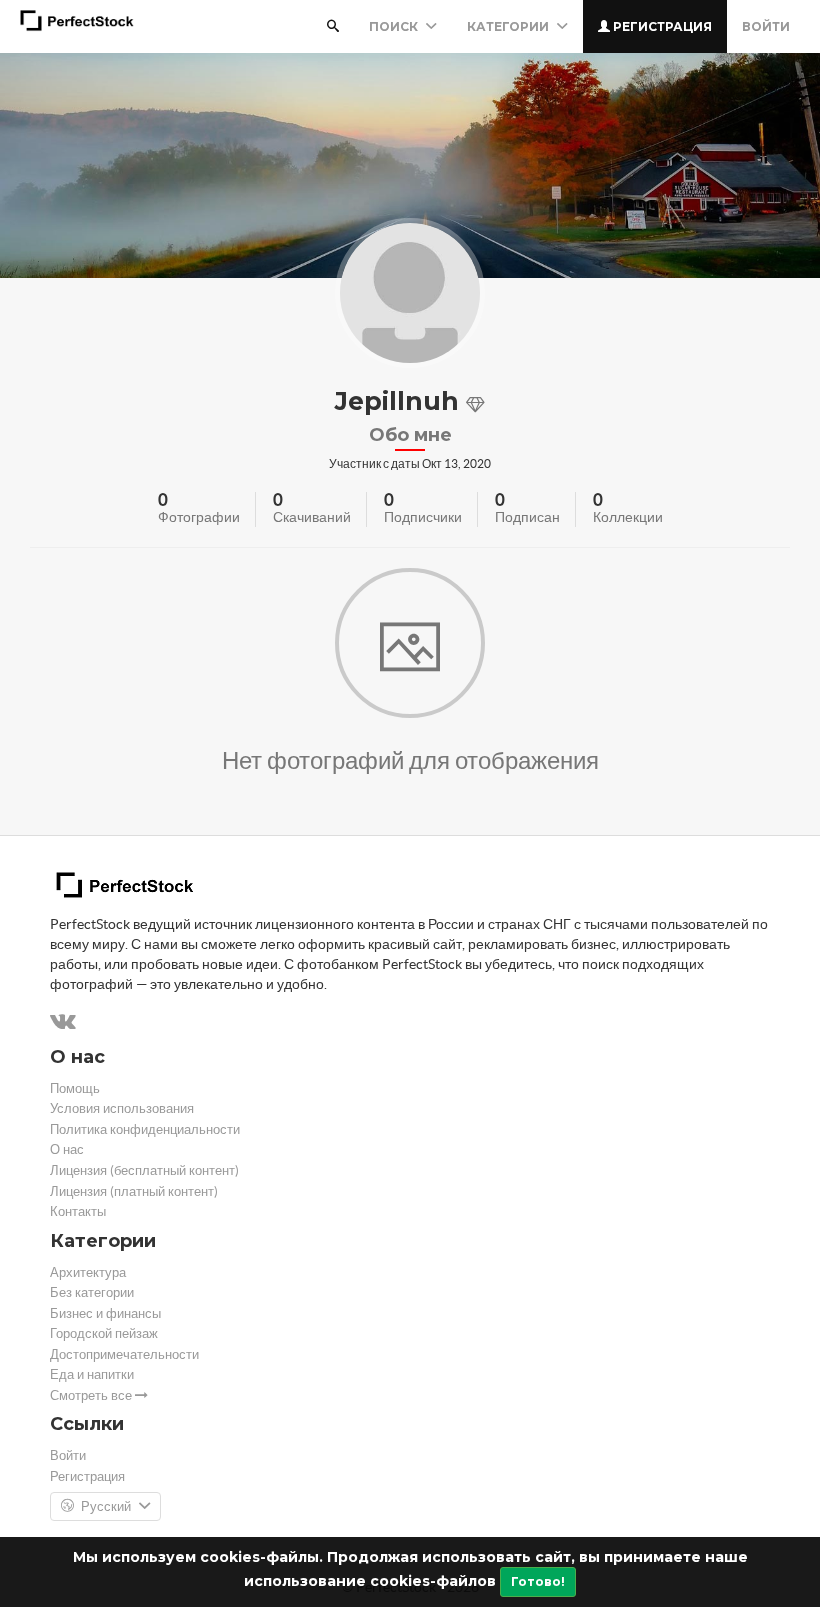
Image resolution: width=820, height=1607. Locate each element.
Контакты (78, 1211)
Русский (106, 1506)
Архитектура (88, 1272)
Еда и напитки (92, 1374)
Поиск (395, 26)
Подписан (527, 517)
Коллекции (628, 517)
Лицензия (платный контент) (134, 1191)
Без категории (92, 1292)
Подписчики (423, 517)
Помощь (75, 1088)
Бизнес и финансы (105, 1313)
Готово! (538, 1581)
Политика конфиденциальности (145, 1129)
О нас (67, 1149)
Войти (766, 26)
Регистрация (661, 26)
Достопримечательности (124, 1354)
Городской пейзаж (104, 1333)
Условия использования (122, 1108)
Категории (509, 26)
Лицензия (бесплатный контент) (144, 1170)
